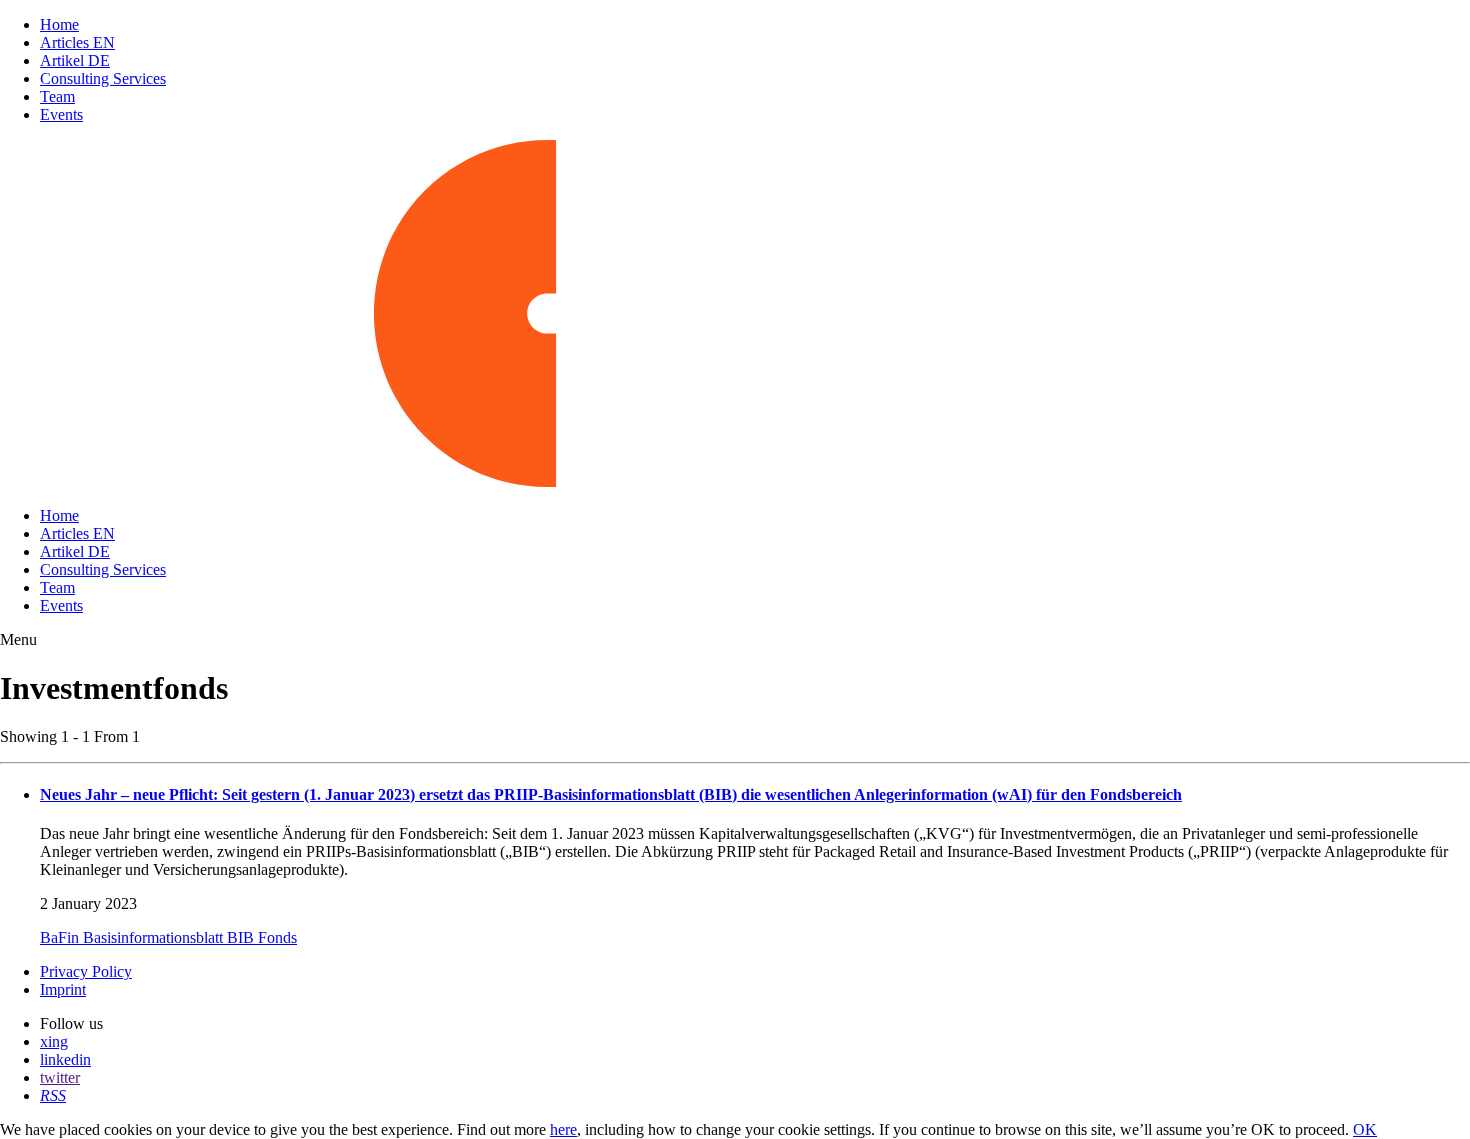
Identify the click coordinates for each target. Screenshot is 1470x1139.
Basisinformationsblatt (155, 937)
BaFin (61, 937)
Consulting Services (103, 78)
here (563, 1129)
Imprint (63, 989)
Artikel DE (75, 60)
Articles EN (77, 42)
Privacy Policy (86, 971)
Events (61, 114)
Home (59, 24)
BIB (242, 937)
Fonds (277, 937)
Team (57, 96)
